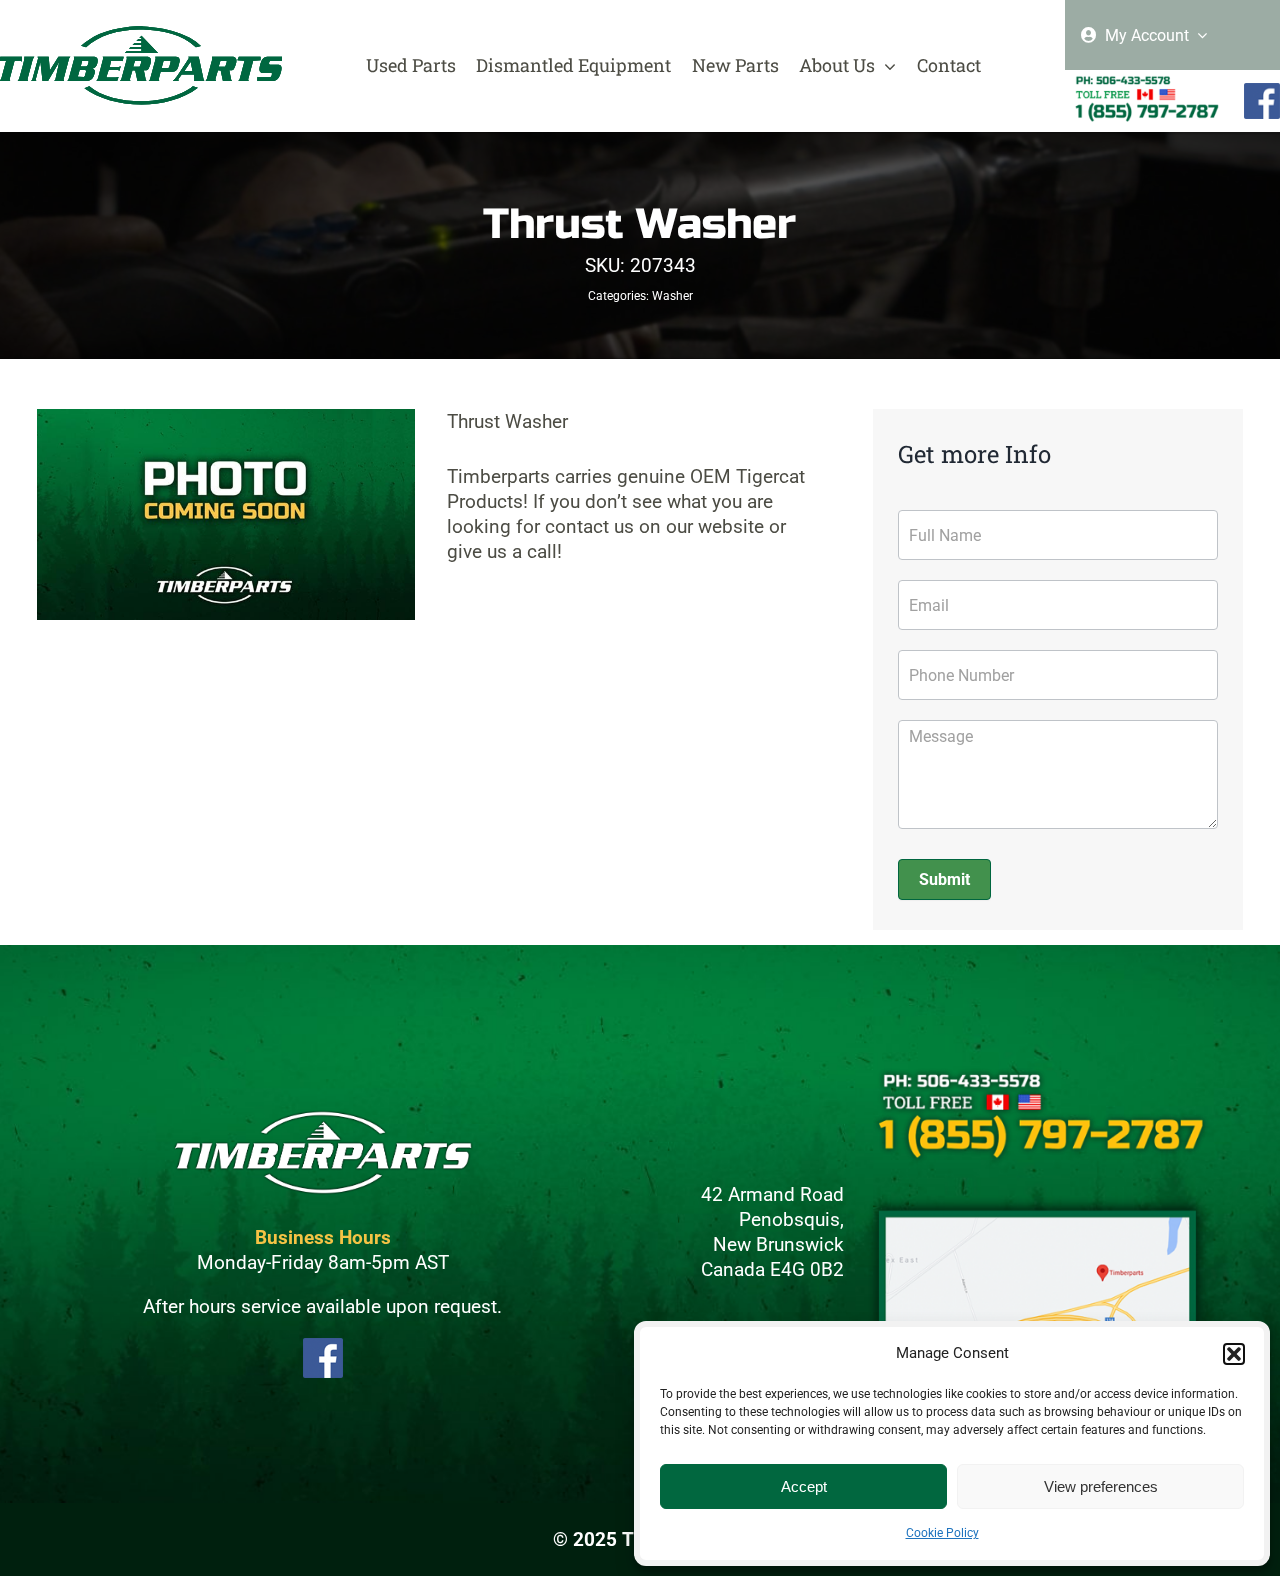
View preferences (1101, 1486)
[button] (1234, 1354)
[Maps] (1038, 1204)
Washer (672, 296)
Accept (804, 1486)
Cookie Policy (942, 1533)
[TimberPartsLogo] (141, 34)
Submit (944, 879)
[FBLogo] (1262, 91)
